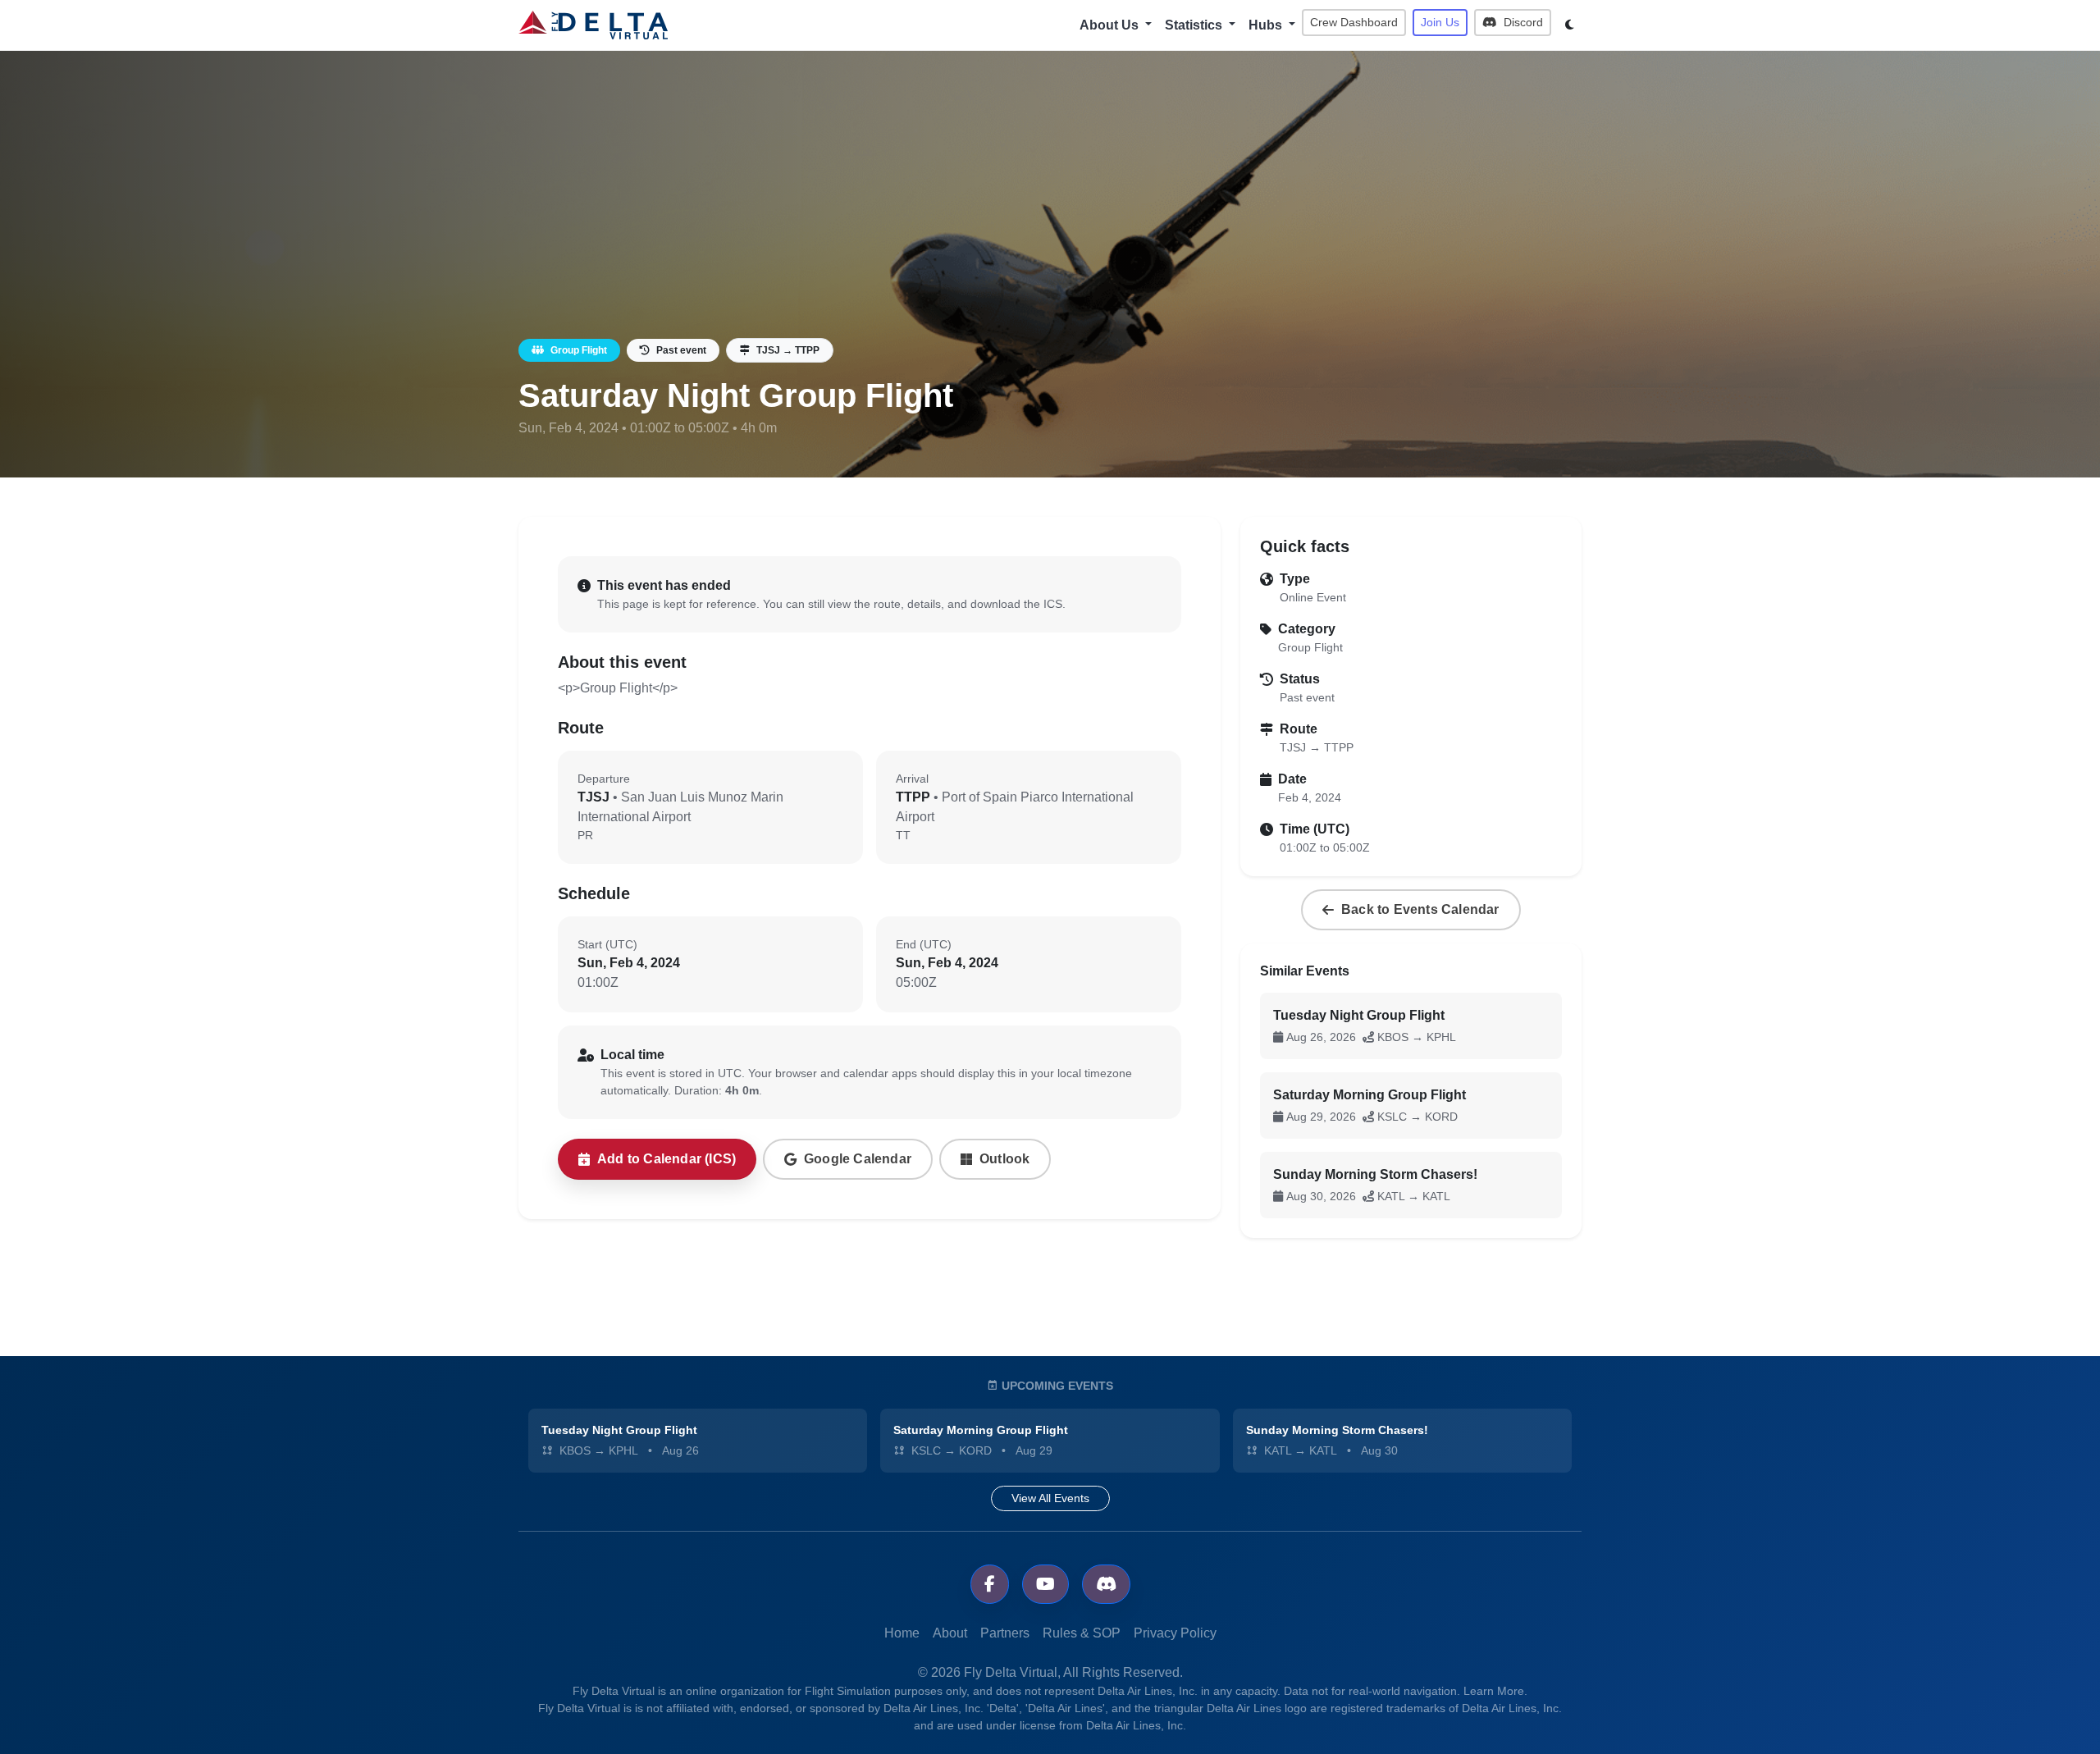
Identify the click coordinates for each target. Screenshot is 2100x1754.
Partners (1005, 1633)
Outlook (1004, 1159)
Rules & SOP (1082, 1633)
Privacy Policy (1175, 1633)
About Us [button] (1111, 25)
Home (902, 1633)
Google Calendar (858, 1159)
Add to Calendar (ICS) (667, 1159)
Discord (1522, 22)
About (950, 1633)
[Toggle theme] (1570, 25)
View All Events (1050, 1498)
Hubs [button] (1267, 25)
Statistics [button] (1195, 25)
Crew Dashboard (1354, 22)
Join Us (1440, 22)
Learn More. (1495, 1691)
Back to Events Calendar (1420, 909)
